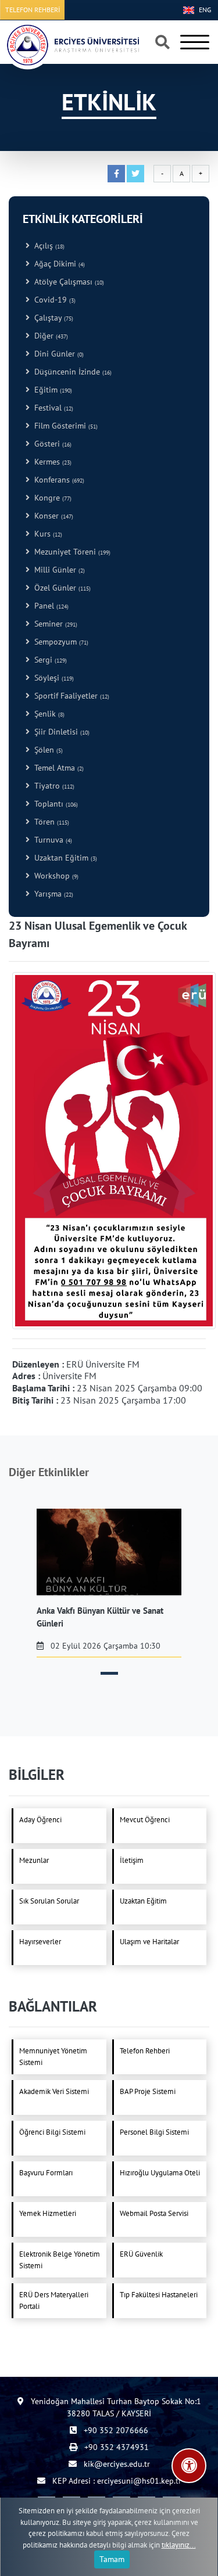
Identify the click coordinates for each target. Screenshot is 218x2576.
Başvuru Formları (46, 2173)
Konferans (57, 480)
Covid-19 (53, 300)
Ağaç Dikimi (57, 264)
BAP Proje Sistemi (148, 2091)
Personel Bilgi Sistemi (154, 2132)
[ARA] (162, 43)
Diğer (49, 336)
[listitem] (109, 1583)
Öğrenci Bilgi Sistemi (52, 2132)
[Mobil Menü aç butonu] (195, 42)
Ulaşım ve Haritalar (149, 1942)
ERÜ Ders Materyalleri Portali (54, 2300)
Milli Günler (57, 570)
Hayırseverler (40, 1942)
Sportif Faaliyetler (69, 696)
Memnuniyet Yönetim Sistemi (53, 2057)
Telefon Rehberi (145, 2051)
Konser (51, 516)
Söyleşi (52, 678)
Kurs (46, 534)
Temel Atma (57, 768)
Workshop (54, 876)
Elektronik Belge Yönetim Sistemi (60, 2260)
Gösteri (51, 444)
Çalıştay (51, 318)
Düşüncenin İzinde (71, 372)
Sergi (48, 660)
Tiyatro (52, 786)
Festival (51, 408)
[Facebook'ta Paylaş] (116, 174)
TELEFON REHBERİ (33, 10)
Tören (49, 822)
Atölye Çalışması (67, 282)
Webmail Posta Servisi (154, 2213)
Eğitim (51, 390)
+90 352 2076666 (115, 2430)
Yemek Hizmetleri (48, 2213)
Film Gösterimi (64, 426)
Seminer (53, 624)
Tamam (112, 2559)
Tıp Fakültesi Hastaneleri (159, 2295)
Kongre (51, 498)
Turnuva (51, 840)
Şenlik (47, 714)
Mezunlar (34, 1860)
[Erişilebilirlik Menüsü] (189, 2466)
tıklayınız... (179, 2545)
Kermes (51, 462)
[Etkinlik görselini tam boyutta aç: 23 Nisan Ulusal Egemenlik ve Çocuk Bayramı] (114, 1149)
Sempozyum (59, 642)
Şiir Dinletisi (60, 732)
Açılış (47, 246)
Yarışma (51, 894)
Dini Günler (57, 354)
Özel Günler (60, 588)
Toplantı (54, 804)
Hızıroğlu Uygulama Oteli (160, 2173)
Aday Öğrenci (40, 1820)
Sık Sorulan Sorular (49, 1901)
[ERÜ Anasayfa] (73, 45)
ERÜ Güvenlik (141, 2254)
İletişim (132, 1860)
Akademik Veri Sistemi (54, 2091)
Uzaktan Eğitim (63, 858)
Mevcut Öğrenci (145, 1820)
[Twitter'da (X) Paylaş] (135, 174)
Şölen (46, 750)
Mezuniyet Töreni (70, 552)
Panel (49, 606)
